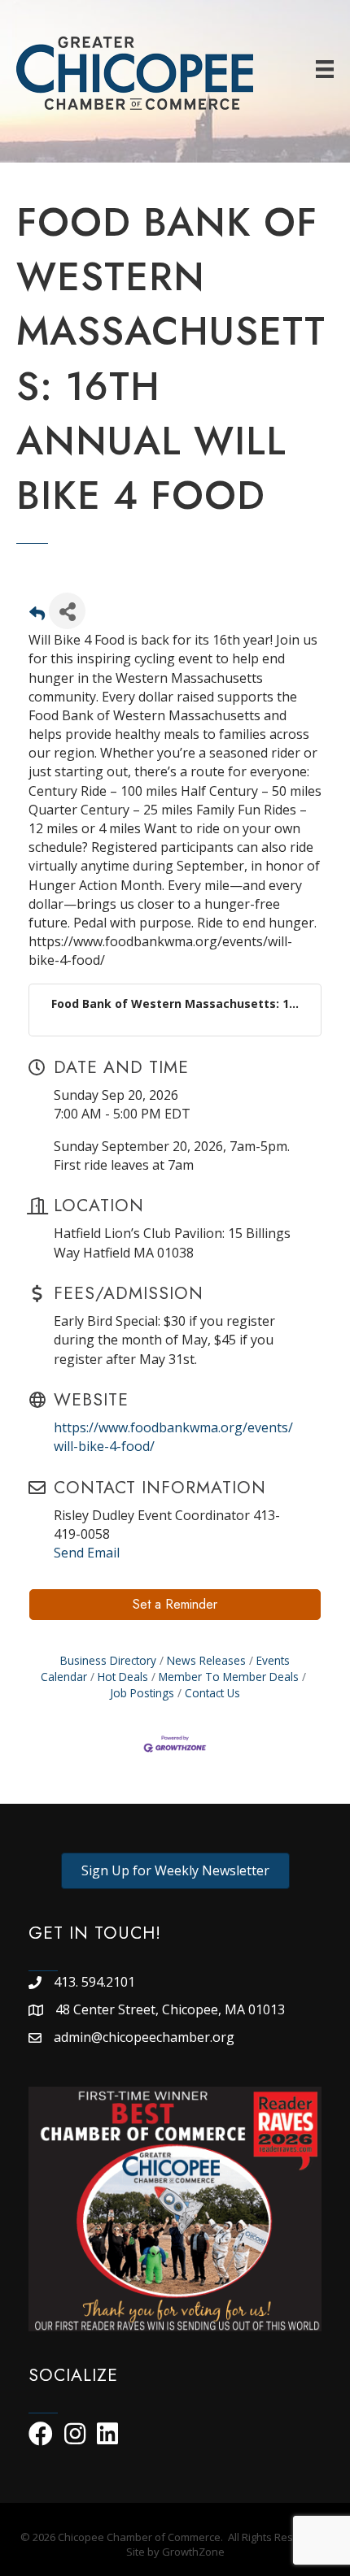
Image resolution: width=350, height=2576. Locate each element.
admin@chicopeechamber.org (144, 2037)
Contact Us (212, 1693)
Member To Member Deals (229, 1677)
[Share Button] (67, 611)
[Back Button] (37, 616)
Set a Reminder (175, 1604)
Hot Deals (123, 1677)
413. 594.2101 (94, 1982)
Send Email (87, 1553)
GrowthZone (193, 2552)
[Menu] (325, 69)
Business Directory (108, 1660)
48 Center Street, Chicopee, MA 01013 (172, 2009)
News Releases (206, 1660)
